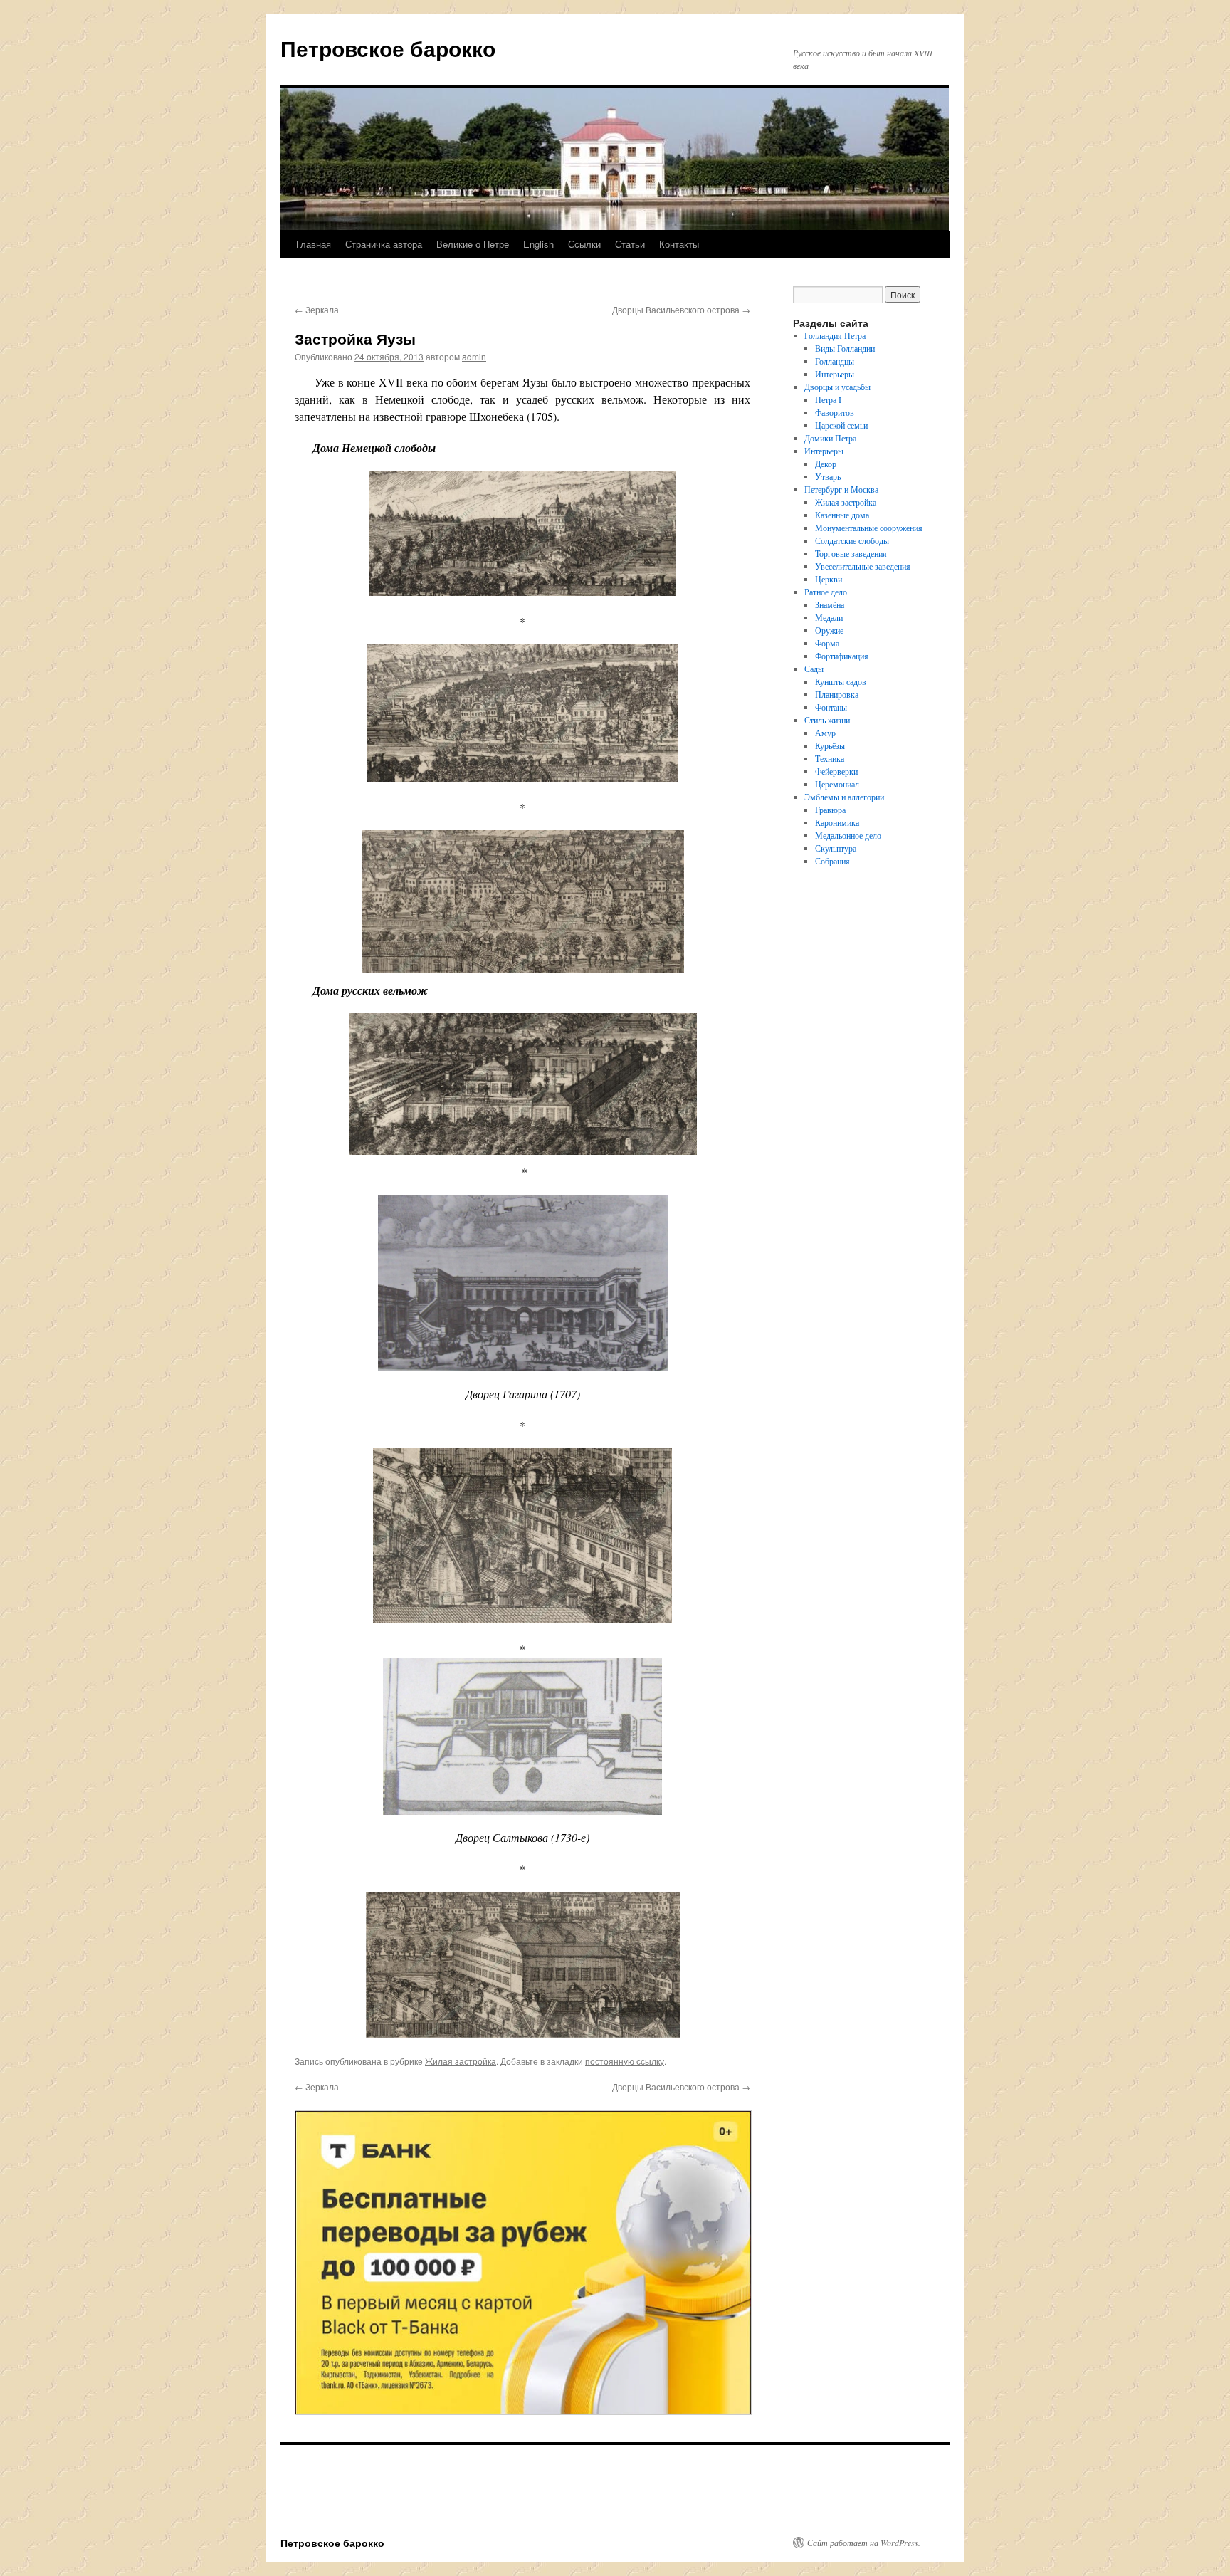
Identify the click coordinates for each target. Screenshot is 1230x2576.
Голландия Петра (835, 335)
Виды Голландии (845, 348)
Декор (826, 464)
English (538, 244)
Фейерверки (836, 771)
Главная (314, 244)
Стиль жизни (827, 720)
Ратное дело (826, 592)
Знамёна (830, 604)
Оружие (829, 630)
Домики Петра (830, 438)
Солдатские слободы (852, 540)
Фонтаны (831, 707)
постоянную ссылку (625, 2061)
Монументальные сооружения (869, 528)
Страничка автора (384, 244)
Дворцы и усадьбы (837, 387)
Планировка (837, 694)
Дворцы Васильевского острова (681, 309)
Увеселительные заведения (863, 566)
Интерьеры (835, 374)
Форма (827, 643)
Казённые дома (842, 515)
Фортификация (842, 656)
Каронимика (837, 822)
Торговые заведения (851, 553)
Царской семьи (841, 425)
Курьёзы (830, 745)
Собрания (832, 861)
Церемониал (837, 784)
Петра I (828, 399)
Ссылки (584, 244)
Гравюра (830, 810)
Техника (830, 758)
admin (474, 356)
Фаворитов (835, 412)
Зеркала (317, 309)
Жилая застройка (461, 2061)
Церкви (829, 579)
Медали (829, 617)
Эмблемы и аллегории (844, 797)
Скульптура (836, 848)
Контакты (679, 244)
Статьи (630, 244)
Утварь (828, 476)
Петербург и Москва (841, 489)
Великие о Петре (473, 244)
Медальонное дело (848, 835)
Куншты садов (841, 681)
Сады (814, 669)
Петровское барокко (388, 48)
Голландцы (835, 361)
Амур (825, 733)
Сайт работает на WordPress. (864, 2543)
